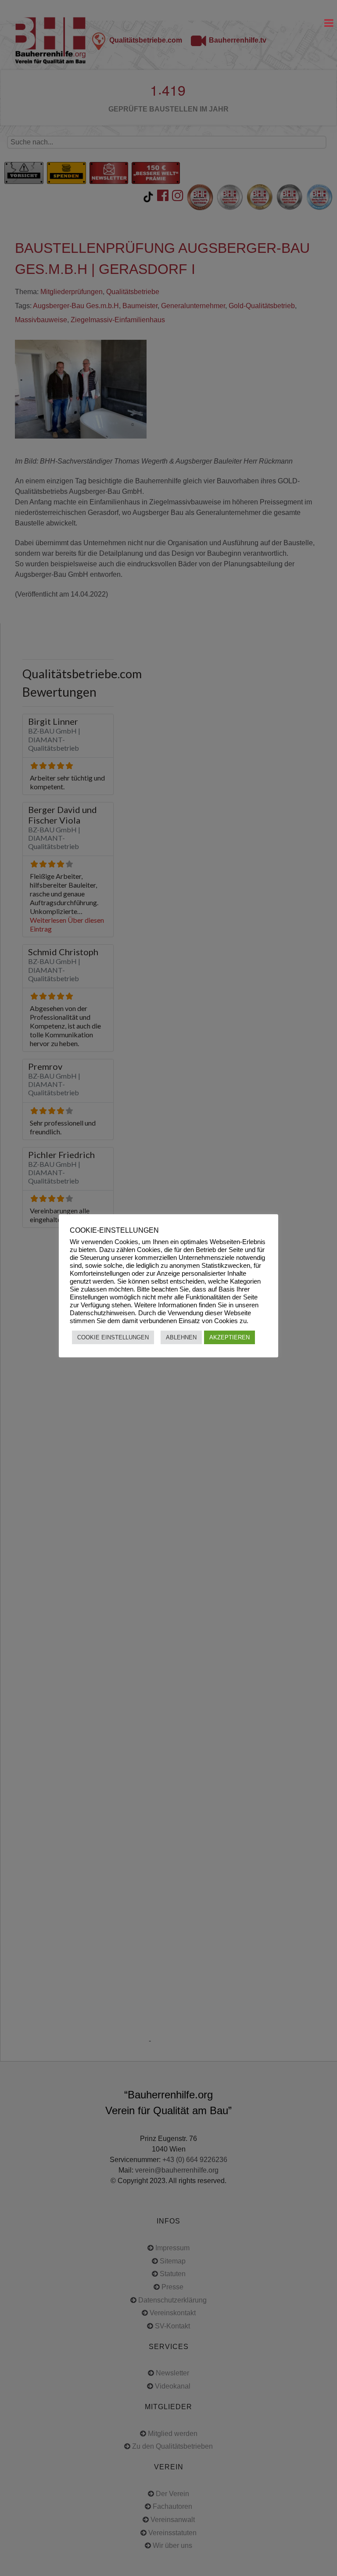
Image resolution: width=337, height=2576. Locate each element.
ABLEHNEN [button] (181, 1337)
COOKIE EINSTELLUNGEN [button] (113, 1337)
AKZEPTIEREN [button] (229, 1337)
